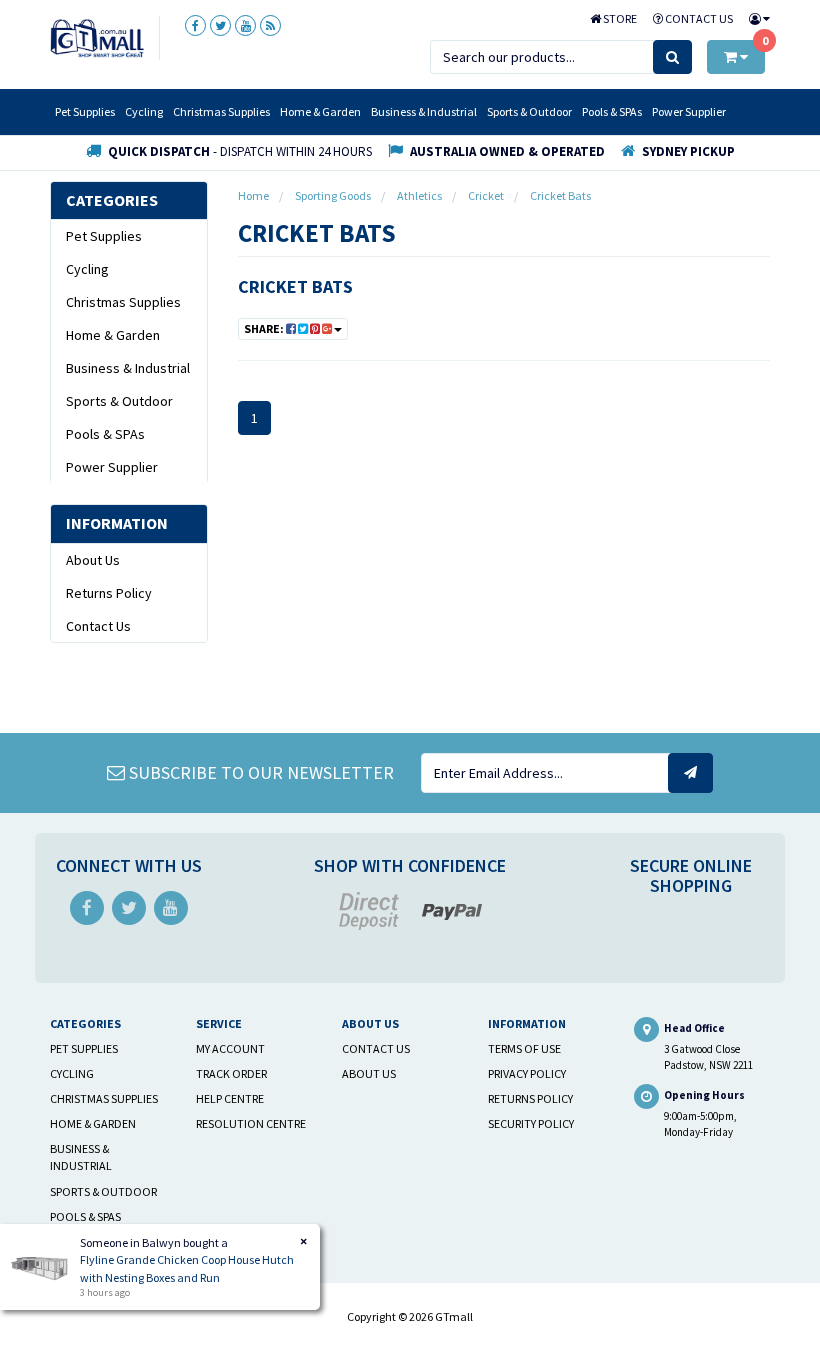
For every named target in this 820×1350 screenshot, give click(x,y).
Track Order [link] (231, 1073)
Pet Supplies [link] (104, 236)
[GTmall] (97, 37)
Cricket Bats (295, 286)
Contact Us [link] (98, 626)
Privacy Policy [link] (527, 1073)
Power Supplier (689, 111)
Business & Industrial (424, 111)
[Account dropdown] (755, 18)
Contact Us (698, 18)
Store (619, 18)
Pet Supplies (85, 111)
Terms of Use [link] (524, 1048)
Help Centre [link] (230, 1098)
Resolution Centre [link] (251, 1123)
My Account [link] (230, 1048)
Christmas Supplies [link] (123, 302)
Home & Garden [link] (113, 335)
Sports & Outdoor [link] (119, 401)
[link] (195, 25)
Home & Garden (320, 111)
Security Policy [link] (531, 1123)
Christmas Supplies (221, 111)
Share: (265, 328)
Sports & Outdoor (529, 111)
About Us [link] (93, 560)
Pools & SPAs (612, 111)
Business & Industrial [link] (128, 368)
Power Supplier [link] (112, 467)
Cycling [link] (87, 269)
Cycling (144, 111)
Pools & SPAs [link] (105, 434)
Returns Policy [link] (109, 593)
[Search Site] (672, 57)
